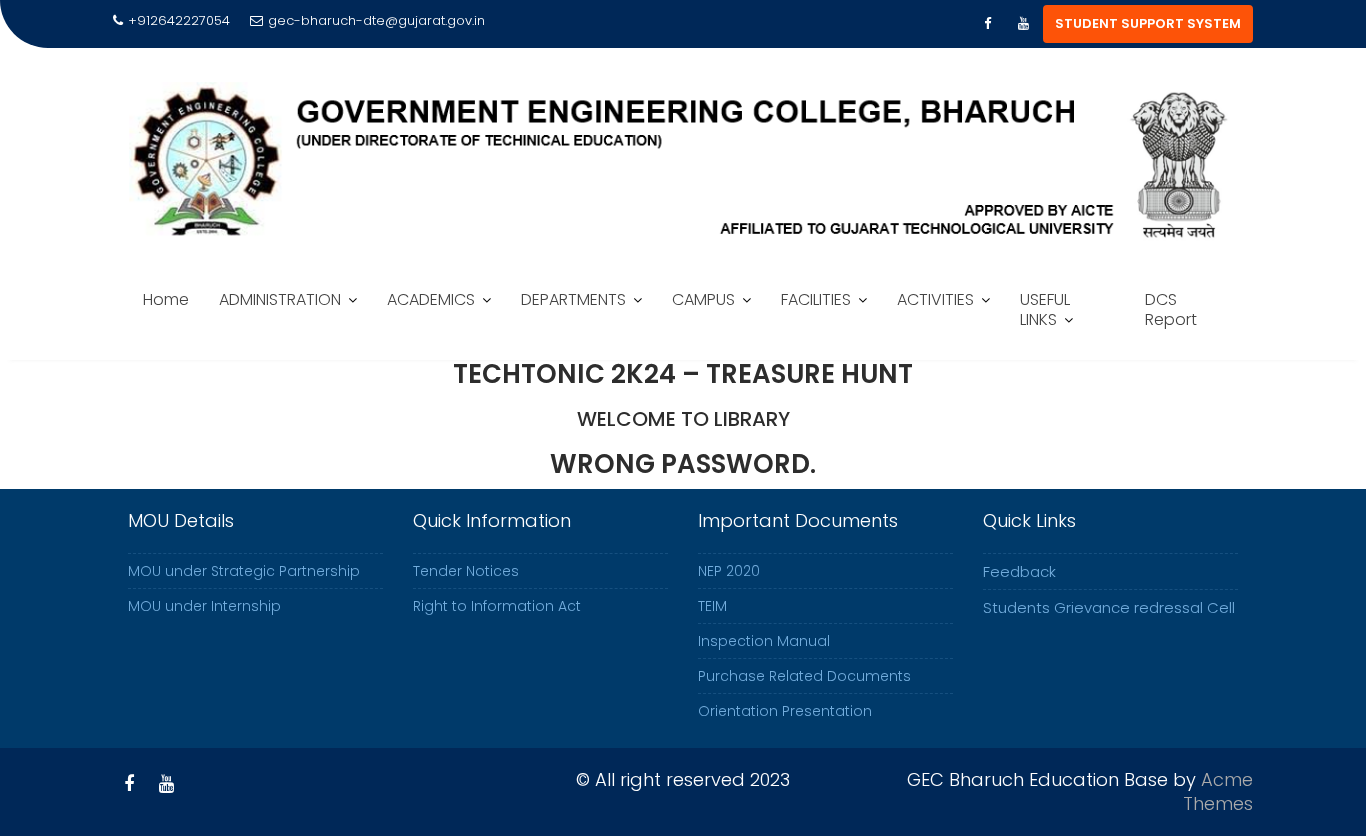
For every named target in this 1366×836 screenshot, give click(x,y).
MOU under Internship (204, 606)
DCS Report (1171, 309)
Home (166, 299)
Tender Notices (466, 571)
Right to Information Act (497, 606)
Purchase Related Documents (804, 676)
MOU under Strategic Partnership (244, 571)
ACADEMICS (431, 299)
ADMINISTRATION (280, 299)
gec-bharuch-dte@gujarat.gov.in (376, 20)
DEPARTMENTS (573, 299)
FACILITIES (816, 299)
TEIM (712, 606)
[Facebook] (987, 24)
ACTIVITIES (935, 299)
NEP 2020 (729, 571)
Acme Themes (1218, 791)
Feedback (1019, 571)
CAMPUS (703, 299)
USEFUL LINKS (1045, 309)
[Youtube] (1023, 24)
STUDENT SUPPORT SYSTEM (1148, 23)
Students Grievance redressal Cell (1109, 607)
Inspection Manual (764, 641)
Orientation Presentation (785, 711)
